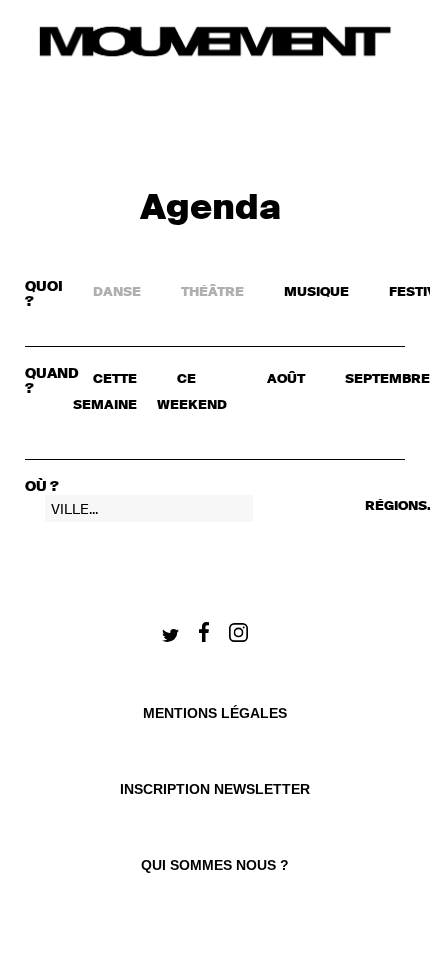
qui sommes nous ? (215, 865)
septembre (387, 379)
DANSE (117, 292)
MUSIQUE (316, 292)
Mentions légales (215, 713)
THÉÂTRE (212, 292)
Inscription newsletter (215, 789)
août (286, 379)
